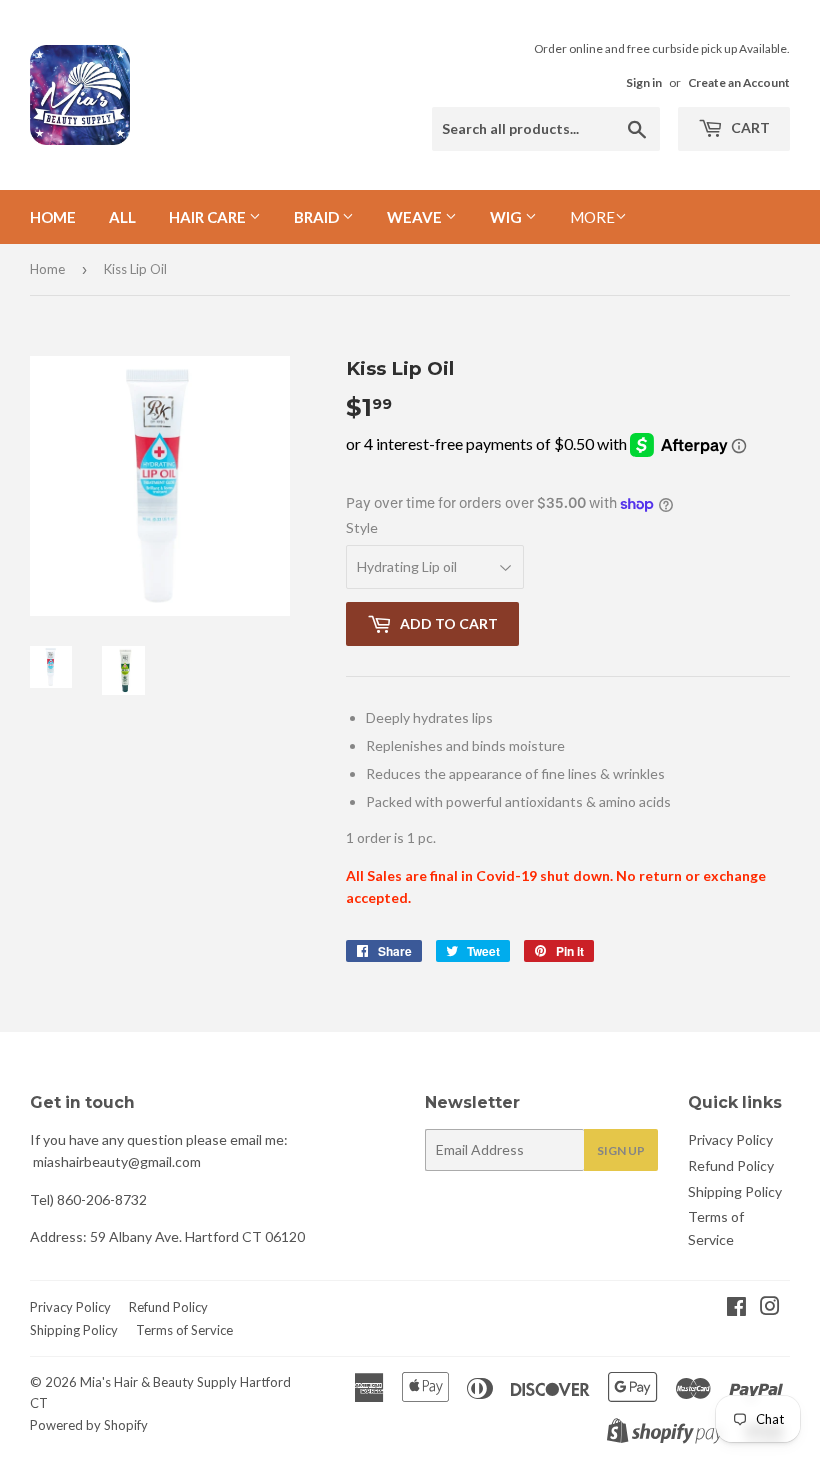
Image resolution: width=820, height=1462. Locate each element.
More (592, 217)
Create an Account (739, 82)
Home (53, 217)
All (122, 217)
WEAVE (416, 217)
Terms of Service (184, 1330)
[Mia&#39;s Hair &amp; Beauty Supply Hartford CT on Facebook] (736, 1308)
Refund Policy (731, 1165)
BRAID (318, 217)
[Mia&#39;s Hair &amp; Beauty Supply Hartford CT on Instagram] (770, 1308)
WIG (507, 217)
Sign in (644, 82)
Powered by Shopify (89, 1425)
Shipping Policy (735, 1191)
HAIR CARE (209, 217)
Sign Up (621, 1150)
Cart (749, 127)
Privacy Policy (730, 1139)
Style (362, 527)
